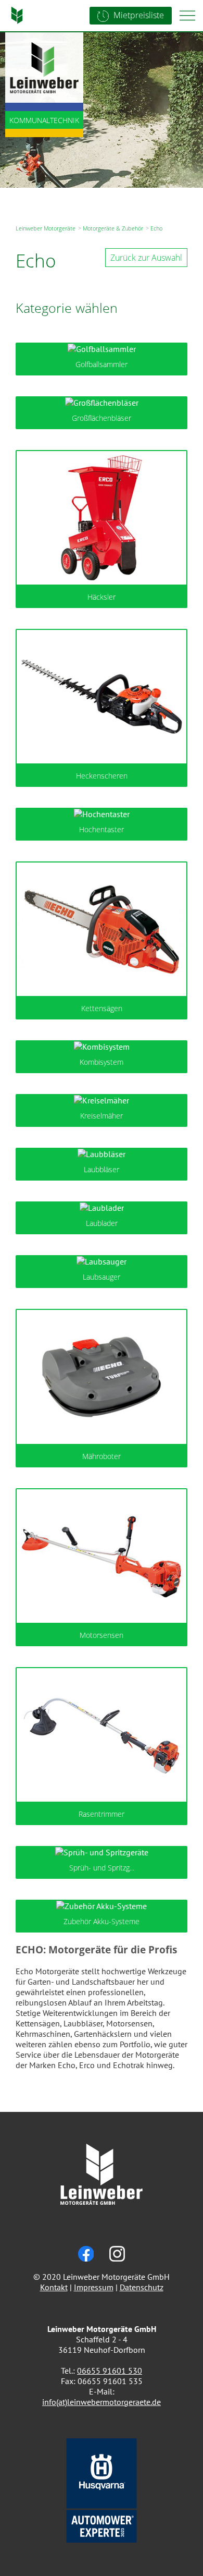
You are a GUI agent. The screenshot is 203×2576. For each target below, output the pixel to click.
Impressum (94, 2287)
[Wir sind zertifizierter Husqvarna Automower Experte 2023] (102, 2539)
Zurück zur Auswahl (146, 258)
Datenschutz (142, 2287)
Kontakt (54, 2287)
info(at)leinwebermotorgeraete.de (102, 2402)
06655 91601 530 (110, 2371)
